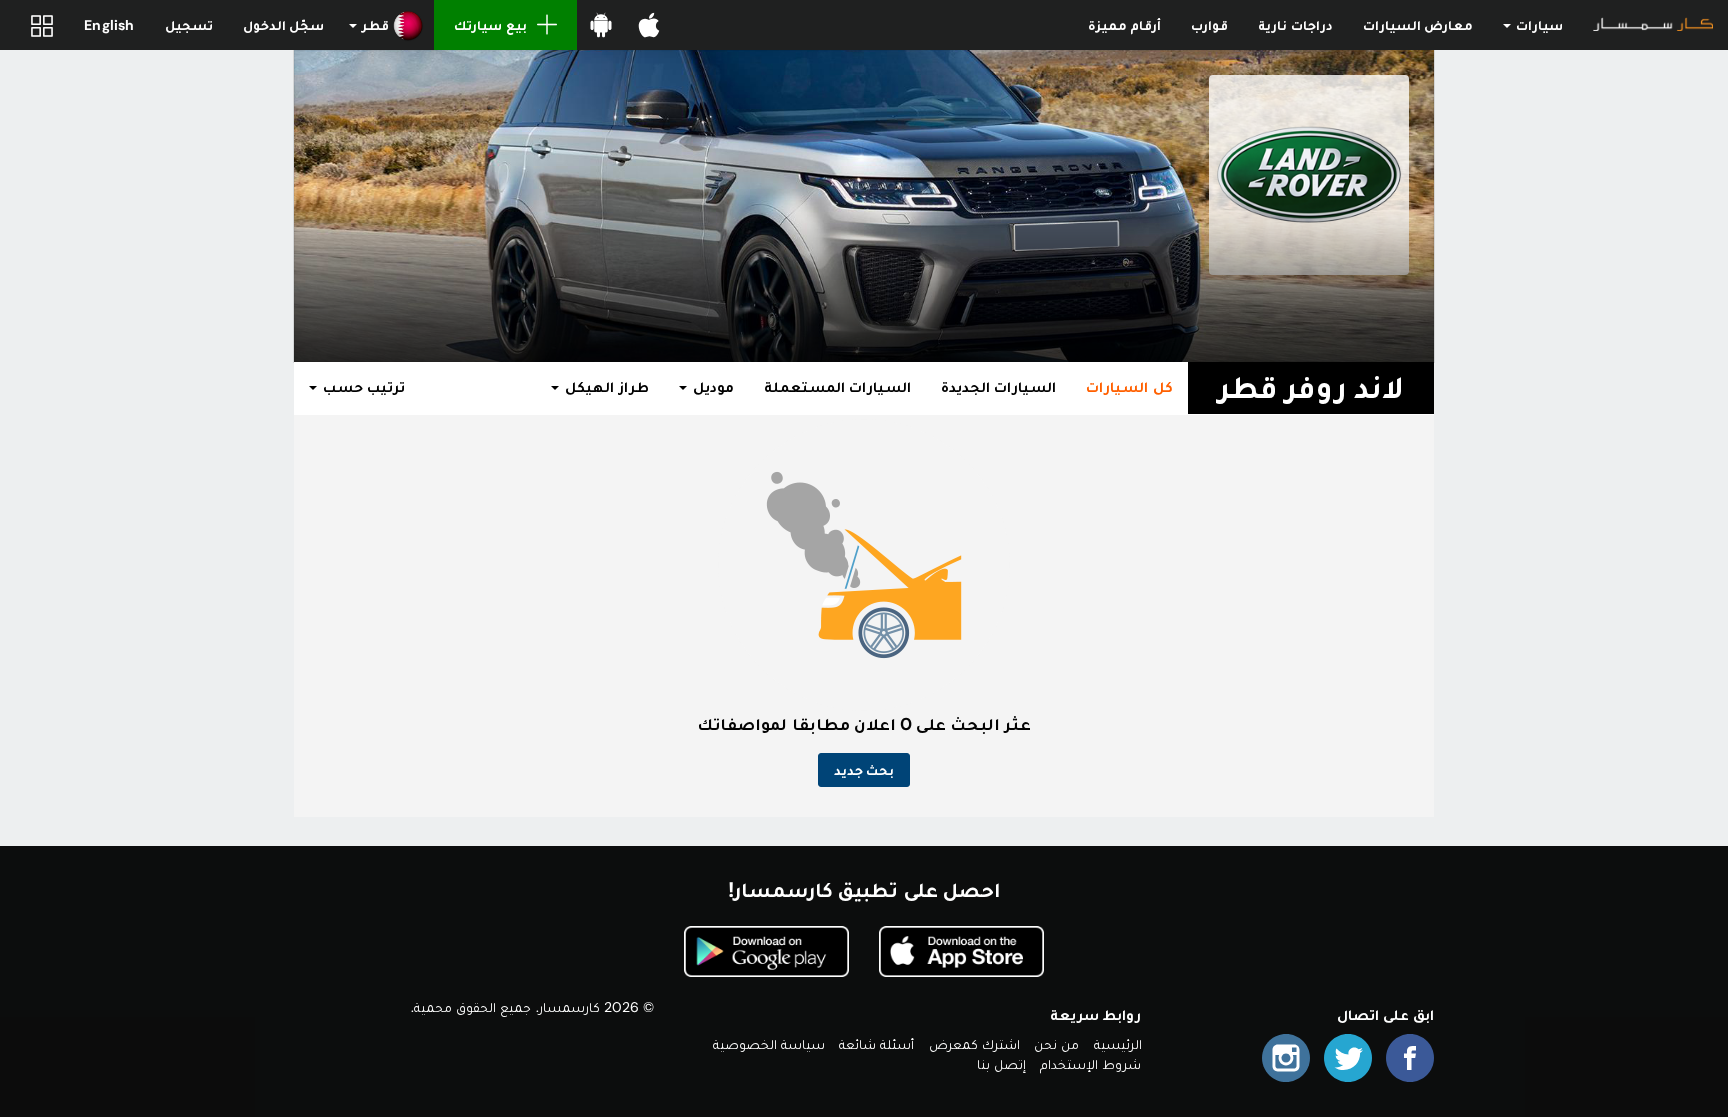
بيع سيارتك (490, 25)
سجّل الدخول (283, 25)
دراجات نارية (1295, 25)
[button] (386, 25)
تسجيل (189, 25)
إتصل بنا (1001, 1064)
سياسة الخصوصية (769, 1044)
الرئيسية (1118, 1044)
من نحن (1056, 1044)
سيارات (1538, 25)
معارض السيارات (1418, 25)
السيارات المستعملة (837, 387)
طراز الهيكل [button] (604, 387)
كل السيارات (1129, 387)
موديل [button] (711, 387)
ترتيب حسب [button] (362, 387)
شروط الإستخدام (1090, 1064)
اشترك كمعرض (974, 1044)
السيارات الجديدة (998, 387)
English (109, 25)
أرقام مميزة (1124, 25)
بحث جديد (864, 770)
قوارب (1209, 25)
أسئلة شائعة (876, 1044)
